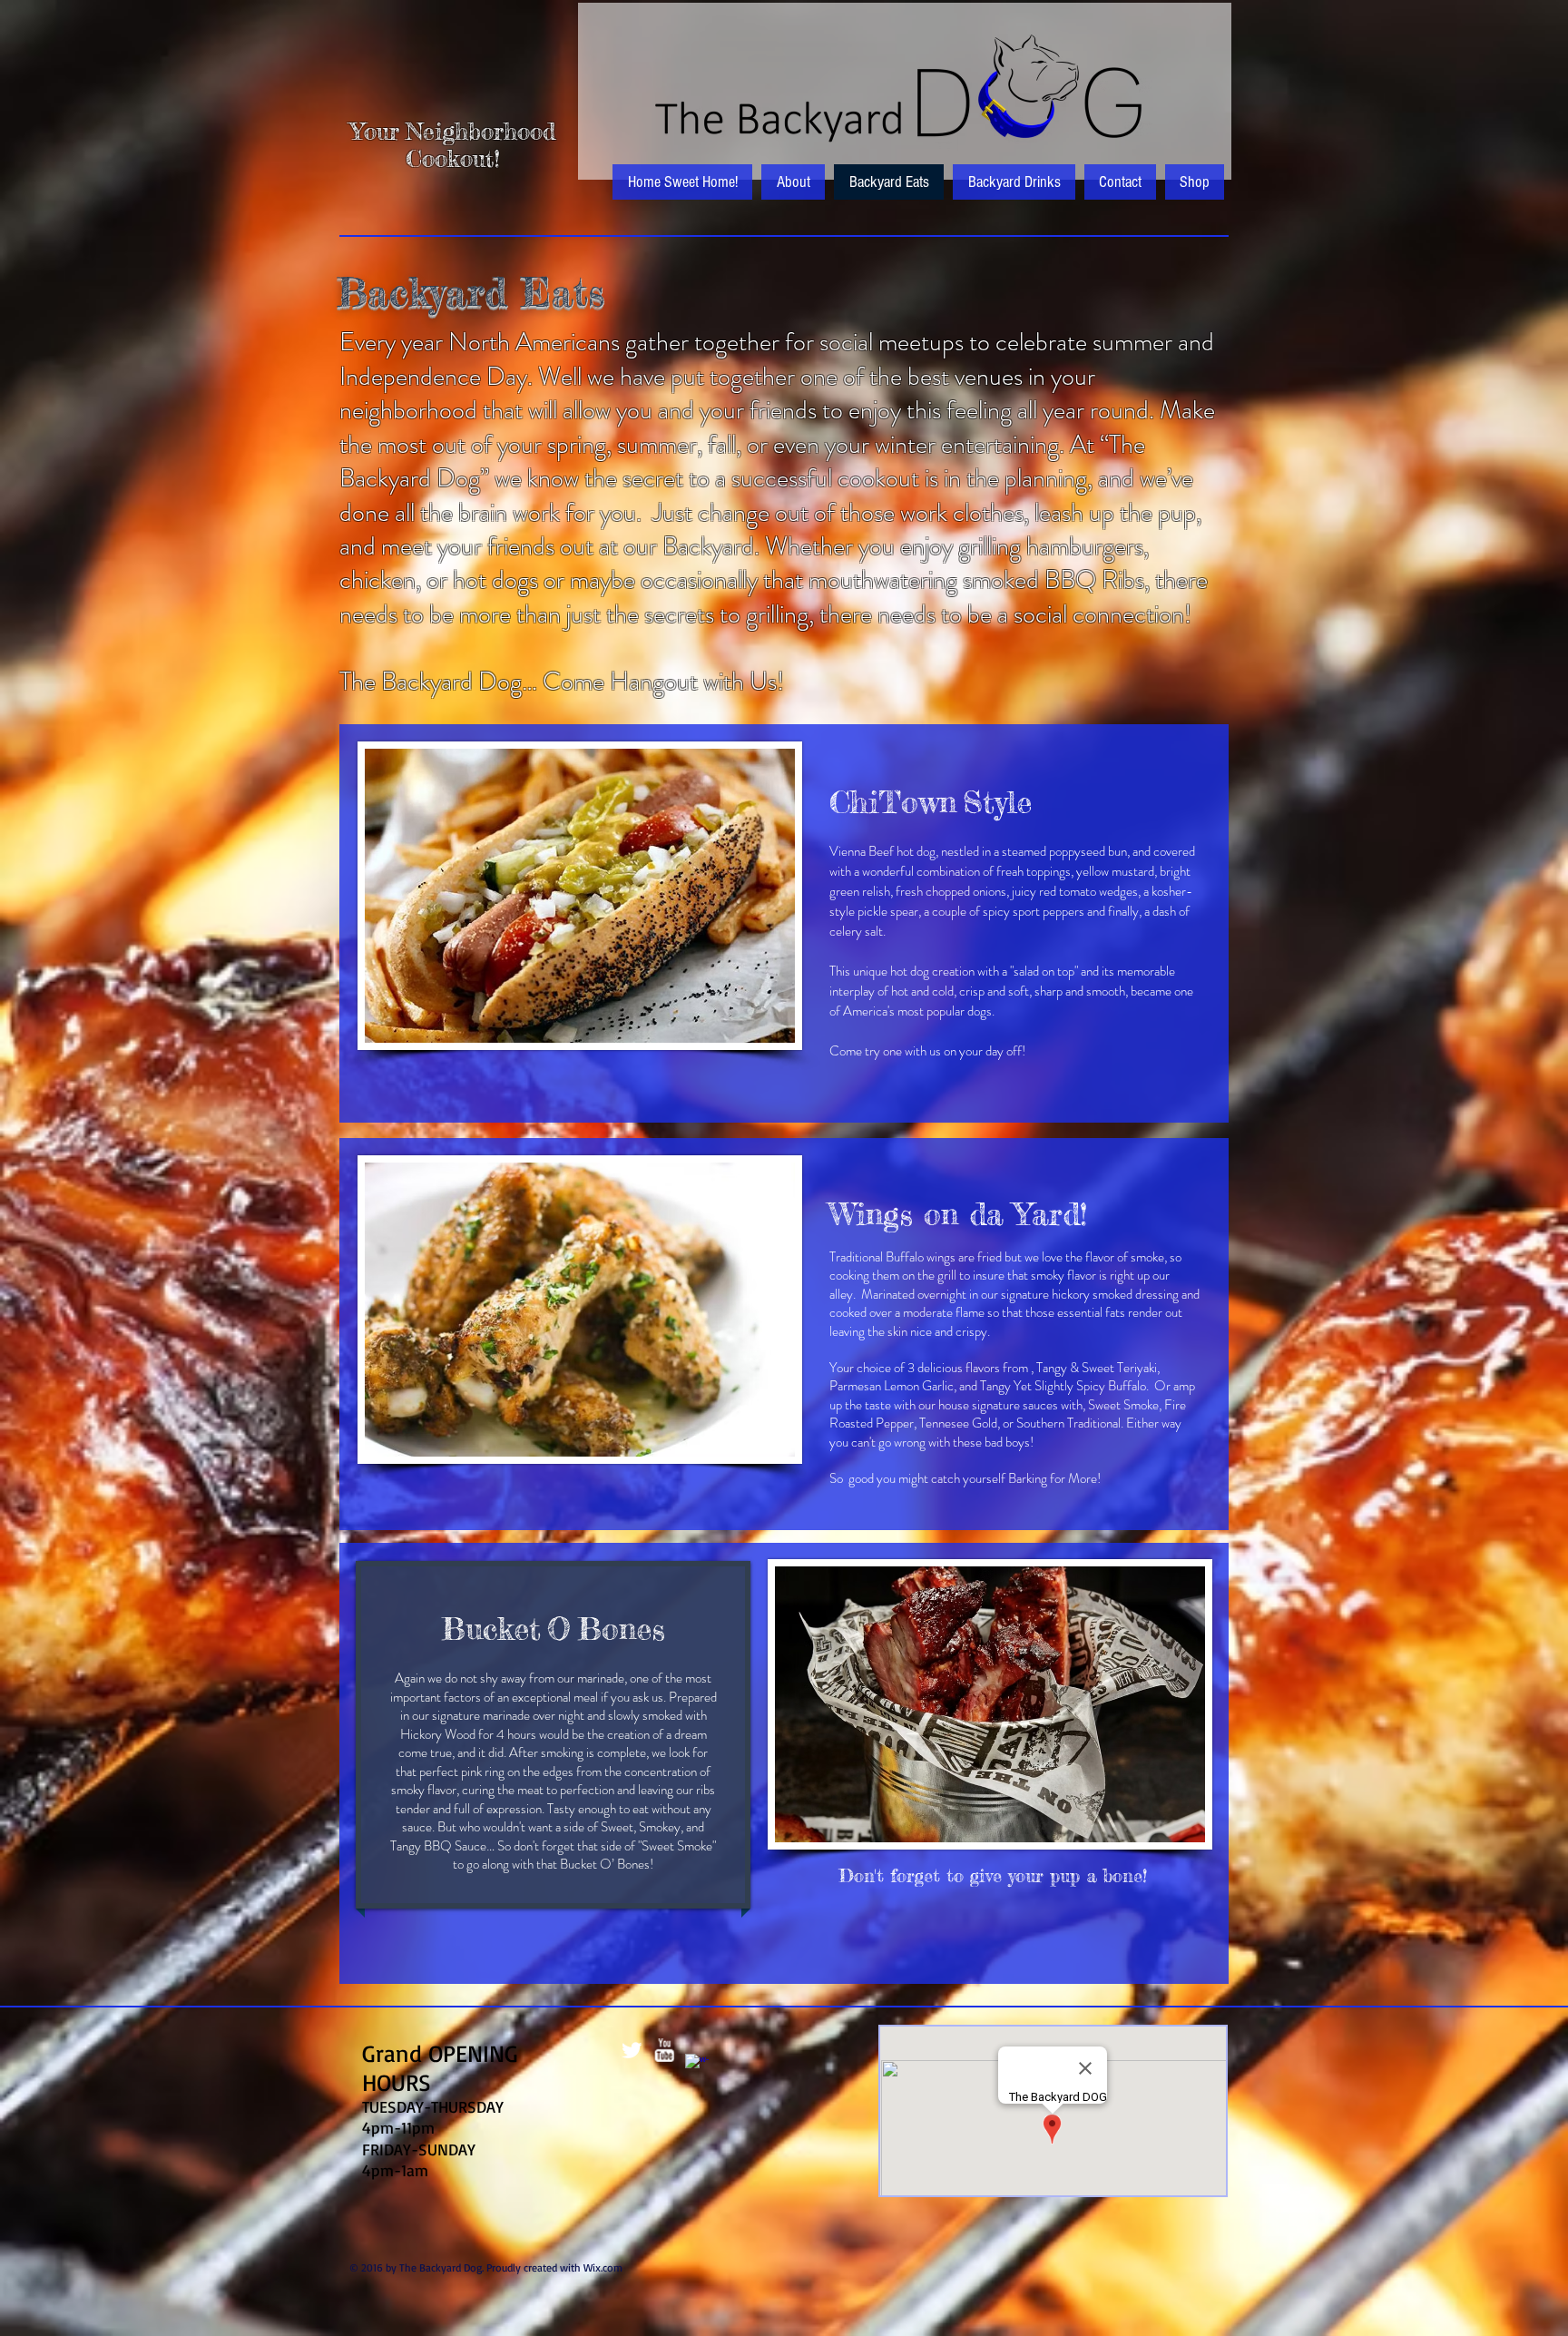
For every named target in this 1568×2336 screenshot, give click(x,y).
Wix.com (603, 2267)
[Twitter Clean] (632, 2050)
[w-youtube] (664, 2050)
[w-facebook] (697, 2066)
